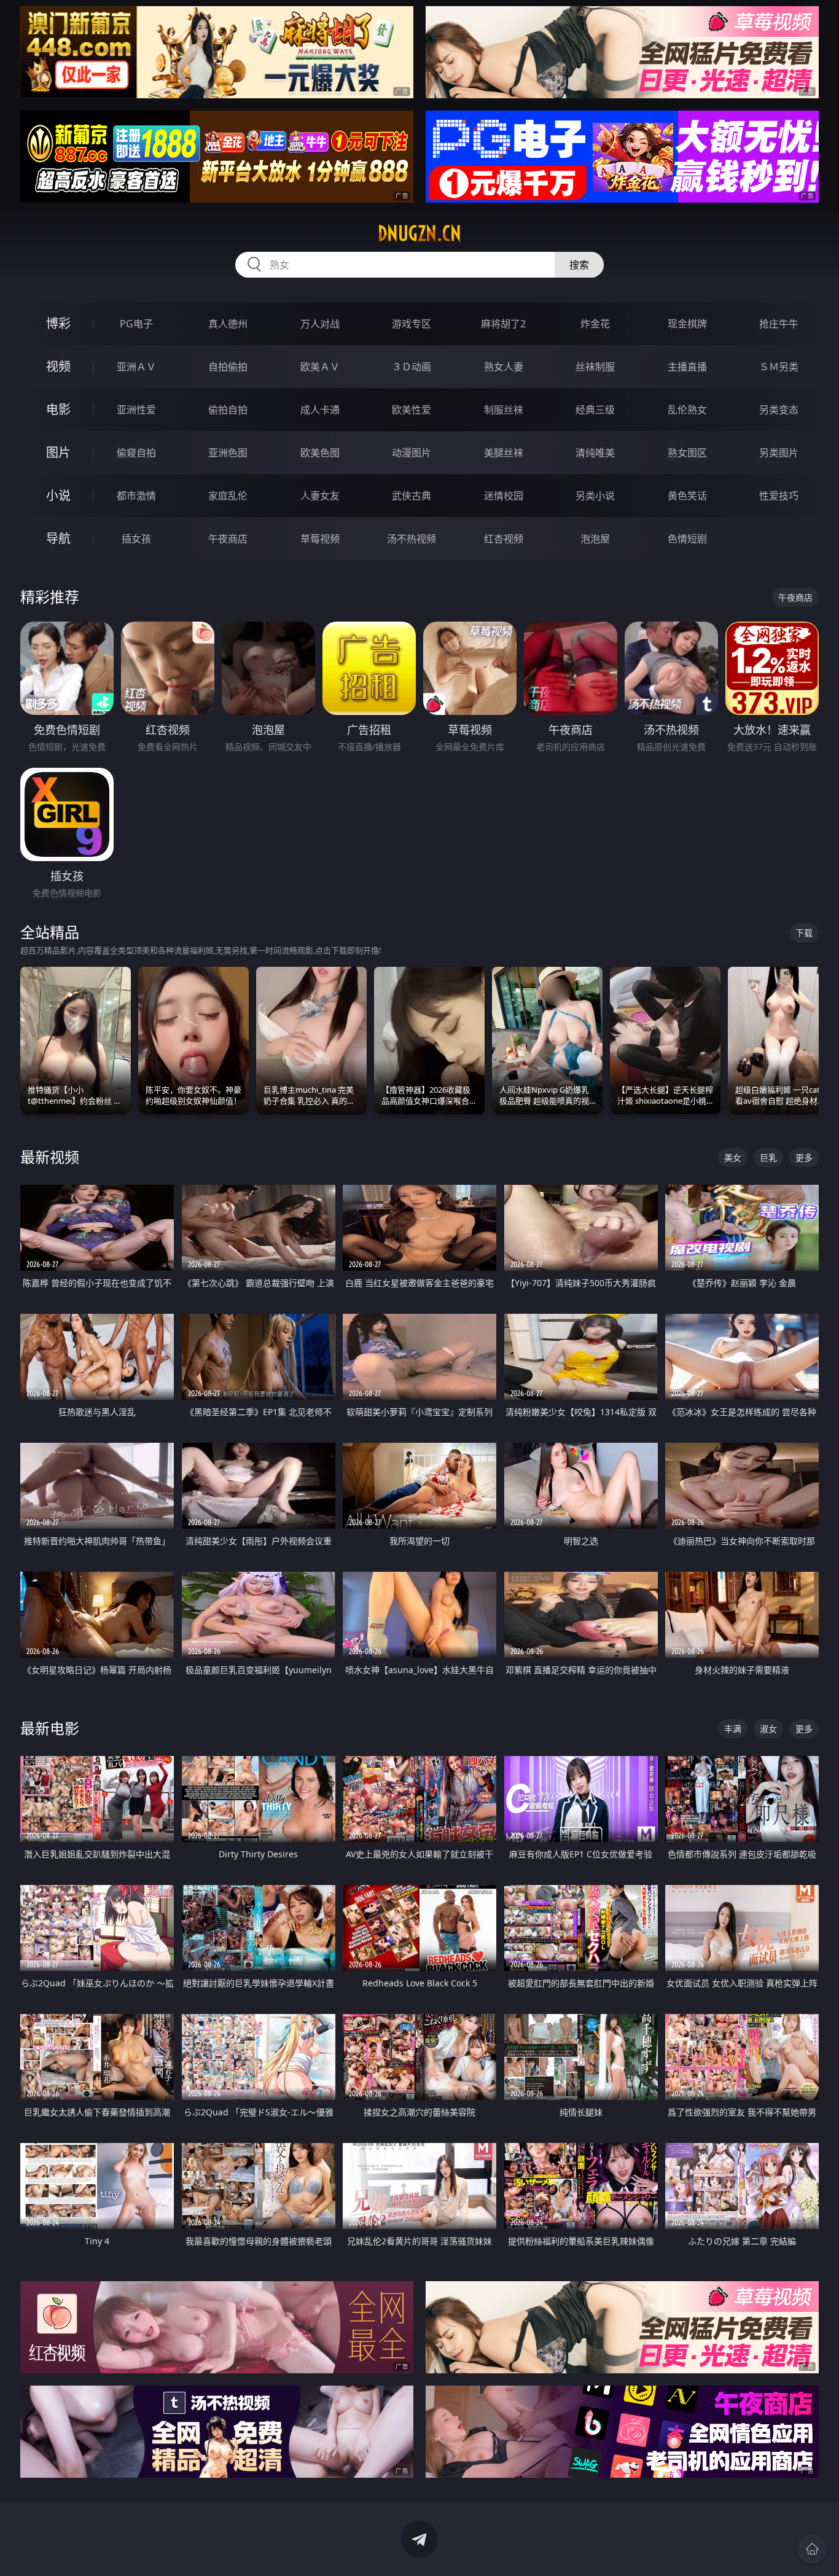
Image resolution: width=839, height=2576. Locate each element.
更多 (804, 1157)
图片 (58, 452)
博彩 (58, 323)
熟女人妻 (504, 367)
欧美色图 (320, 453)
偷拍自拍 (228, 410)
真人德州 (228, 324)
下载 (804, 933)
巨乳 (768, 1157)
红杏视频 (504, 539)
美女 (733, 1157)
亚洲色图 (228, 453)
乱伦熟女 (687, 410)
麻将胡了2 (503, 324)
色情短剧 (687, 539)
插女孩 (136, 539)
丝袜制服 (595, 367)
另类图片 (779, 453)
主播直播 (687, 367)
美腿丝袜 (504, 453)
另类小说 (595, 496)
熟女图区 (687, 453)
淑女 (768, 1729)
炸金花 (595, 324)
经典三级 (595, 410)
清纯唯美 (595, 453)
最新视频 (50, 1157)
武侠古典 (412, 496)
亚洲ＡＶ (136, 367)
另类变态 (779, 410)
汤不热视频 (412, 539)
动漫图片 (412, 453)
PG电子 (136, 324)
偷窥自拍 (136, 453)
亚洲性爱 (136, 410)
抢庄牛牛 (779, 324)
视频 (58, 366)
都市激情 (136, 496)
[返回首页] (812, 2549)
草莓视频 (320, 539)
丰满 (733, 1729)
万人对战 (320, 324)
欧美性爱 (412, 410)
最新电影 (50, 1728)
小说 (58, 495)
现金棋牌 (687, 324)
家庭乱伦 (228, 496)
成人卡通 (320, 410)
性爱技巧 (779, 496)
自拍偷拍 (228, 367)
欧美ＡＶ (320, 367)
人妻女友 (320, 496)
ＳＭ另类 (779, 367)
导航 (58, 538)
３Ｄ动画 (412, 367)
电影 (58, 409)
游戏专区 (412, 324)
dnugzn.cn (419, 233)
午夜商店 (228, 539)
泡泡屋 (595, 539)
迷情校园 (504, 496)
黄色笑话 (687, 496)
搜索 (579, 265)
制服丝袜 (504, 410)
